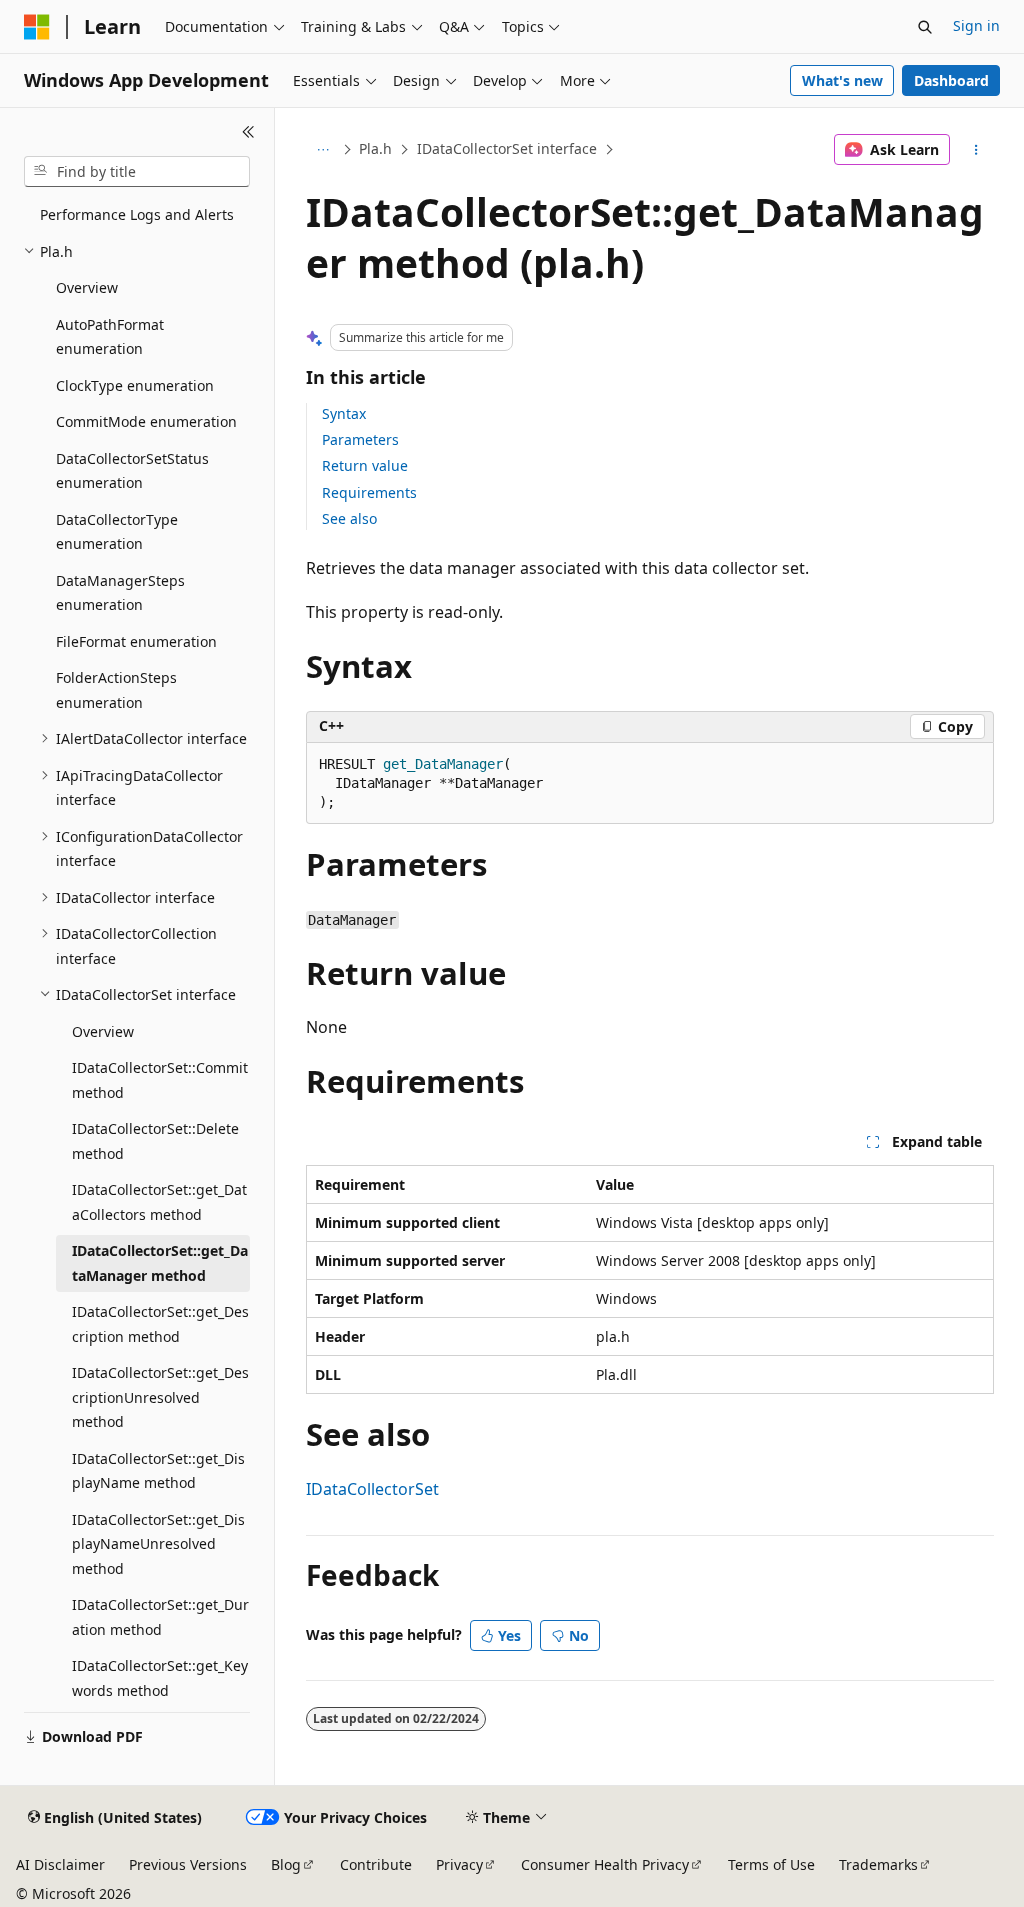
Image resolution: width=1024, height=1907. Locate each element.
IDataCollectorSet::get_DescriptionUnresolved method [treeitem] (160, 1397)
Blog (286, 1864)
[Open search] (925, 27)
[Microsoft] (37, 27)
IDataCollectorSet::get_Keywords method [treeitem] (160, 1678)
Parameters (360, 439)
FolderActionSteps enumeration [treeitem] (116, 690)
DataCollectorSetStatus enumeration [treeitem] (132, 471)
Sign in (976, 25)
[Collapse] (248, 132)
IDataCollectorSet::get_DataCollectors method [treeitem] (159, 1202)
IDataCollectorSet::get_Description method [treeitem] (160, 1324)
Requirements (369, 492)
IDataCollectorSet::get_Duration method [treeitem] (160, 1617)
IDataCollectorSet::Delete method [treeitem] (155, 1141)
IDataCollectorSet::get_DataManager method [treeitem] (160, 1263)
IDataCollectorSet (372, 1489)
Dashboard (951, 80)
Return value (365, 465)
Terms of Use (771, 1864)
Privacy (459, 1864)
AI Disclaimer (60, 1864)
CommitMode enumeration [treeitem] (146, 421)
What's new (842, 80)
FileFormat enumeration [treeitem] (136, 641)
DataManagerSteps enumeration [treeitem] (120, 593)
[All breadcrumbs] (323, 150)
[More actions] (975, 150)
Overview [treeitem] (87, 287)
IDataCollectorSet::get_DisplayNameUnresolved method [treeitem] (158, 1544)
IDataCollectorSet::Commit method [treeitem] (160, 1080)
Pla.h (375, 148)
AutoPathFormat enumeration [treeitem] (110, 337)
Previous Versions (188, 1864)
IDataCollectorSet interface (507, 148)
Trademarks (878, 1864)
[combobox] (137, 172)
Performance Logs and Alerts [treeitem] (137, 214)
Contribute (376, 1864)
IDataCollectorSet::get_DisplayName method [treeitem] (158, 1471)
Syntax (344, 413)
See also (349, 518)
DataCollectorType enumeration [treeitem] (117, 532)
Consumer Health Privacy (605, 1864)
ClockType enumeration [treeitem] (135, 385)
